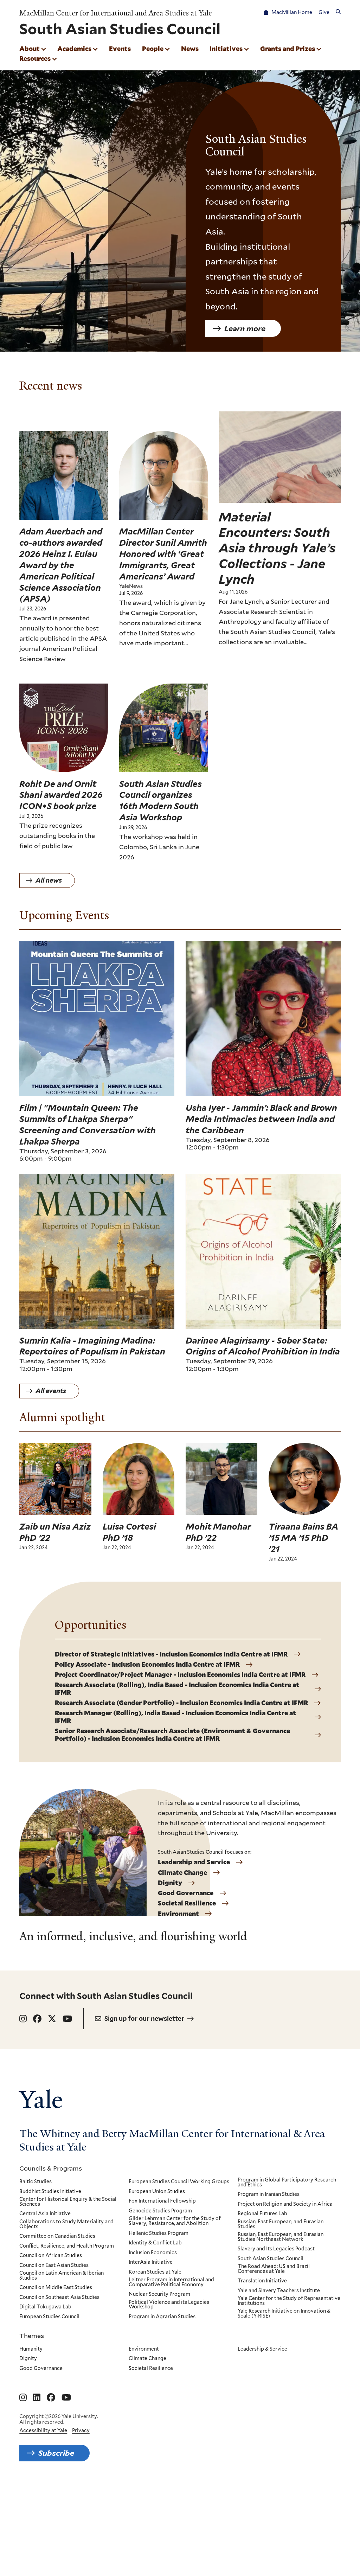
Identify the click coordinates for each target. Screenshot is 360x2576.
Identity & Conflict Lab (155, 2243)
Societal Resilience (187, 1903)
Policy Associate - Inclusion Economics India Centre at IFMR (147, 1665)
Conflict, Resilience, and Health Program (67, 2246)
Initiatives (226, 49)
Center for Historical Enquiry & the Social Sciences (68, 2202)
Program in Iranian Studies (269, 2194)
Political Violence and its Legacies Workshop (169, 2305)
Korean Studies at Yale (155, 2272)
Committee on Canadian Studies (57, 2236)
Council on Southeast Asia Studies (59, 2298)
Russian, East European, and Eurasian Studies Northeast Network (281, 2237)
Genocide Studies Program (160, 2211)
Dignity (170, 1883)
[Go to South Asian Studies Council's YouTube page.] (67, 2019)
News (190, 49)
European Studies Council (49, 2317)
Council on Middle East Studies (56, 2288)
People (153, 49)
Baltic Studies (36, 2182)
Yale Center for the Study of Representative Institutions (289, 2301)
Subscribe (56, 2453)
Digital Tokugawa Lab (45, 2307)
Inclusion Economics (153, 2253)
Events (120, 49)
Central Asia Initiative (45, 2214)
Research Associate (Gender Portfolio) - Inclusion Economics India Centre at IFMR (181, 1703)
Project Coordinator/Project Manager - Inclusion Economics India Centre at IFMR (180, 1675)
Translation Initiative (262, 2281)
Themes (32, 2335)
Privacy (81, 2430)
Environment (178, 1914)
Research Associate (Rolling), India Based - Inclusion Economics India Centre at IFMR (177, 1689)
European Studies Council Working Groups (179, 2182)
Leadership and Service (194, 1862)
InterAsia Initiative (151, 2262)
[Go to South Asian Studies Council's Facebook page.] (37, 2019)
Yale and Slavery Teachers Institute (279, 2291)
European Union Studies (157, 2192)
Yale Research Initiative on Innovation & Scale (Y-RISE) (284, 2314)
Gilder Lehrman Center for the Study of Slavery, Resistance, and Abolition (175, 2221)
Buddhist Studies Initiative (50, 2192)
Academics (74, 49)
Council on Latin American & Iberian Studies (62, 2276)
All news (49, 880)
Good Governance (186, 1893)
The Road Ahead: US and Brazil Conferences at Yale (274, 2269)
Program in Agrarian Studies (162, 2317)
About (30, 49)
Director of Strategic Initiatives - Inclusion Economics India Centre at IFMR (171, 1654)
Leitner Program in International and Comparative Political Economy (171, 2282)
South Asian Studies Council (271, 2259)
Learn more (245, 328)
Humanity (31, 2349)
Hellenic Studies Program (159, 2234)
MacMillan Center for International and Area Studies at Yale (116, 13)
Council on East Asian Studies (54, 2266)
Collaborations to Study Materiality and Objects (66, 2224)
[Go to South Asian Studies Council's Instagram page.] (23, 2019)
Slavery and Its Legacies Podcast (276, 2249)
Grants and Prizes (288, 49)
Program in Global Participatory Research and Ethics (287, 2182)
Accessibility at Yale (43, 2430)
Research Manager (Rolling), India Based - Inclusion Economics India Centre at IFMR (175, 1717)
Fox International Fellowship (162, 2201)
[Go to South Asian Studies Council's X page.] (52, 2019)
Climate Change (182, 1873)
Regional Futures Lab (262, 2214)
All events (51, 1391)
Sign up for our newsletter (144, 2018)
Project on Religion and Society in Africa (285, 2204)
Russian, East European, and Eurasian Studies (281, 2224)
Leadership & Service (262, 2349)
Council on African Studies (51, 2256)
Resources (35, 58)
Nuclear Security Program (159, 2294)
